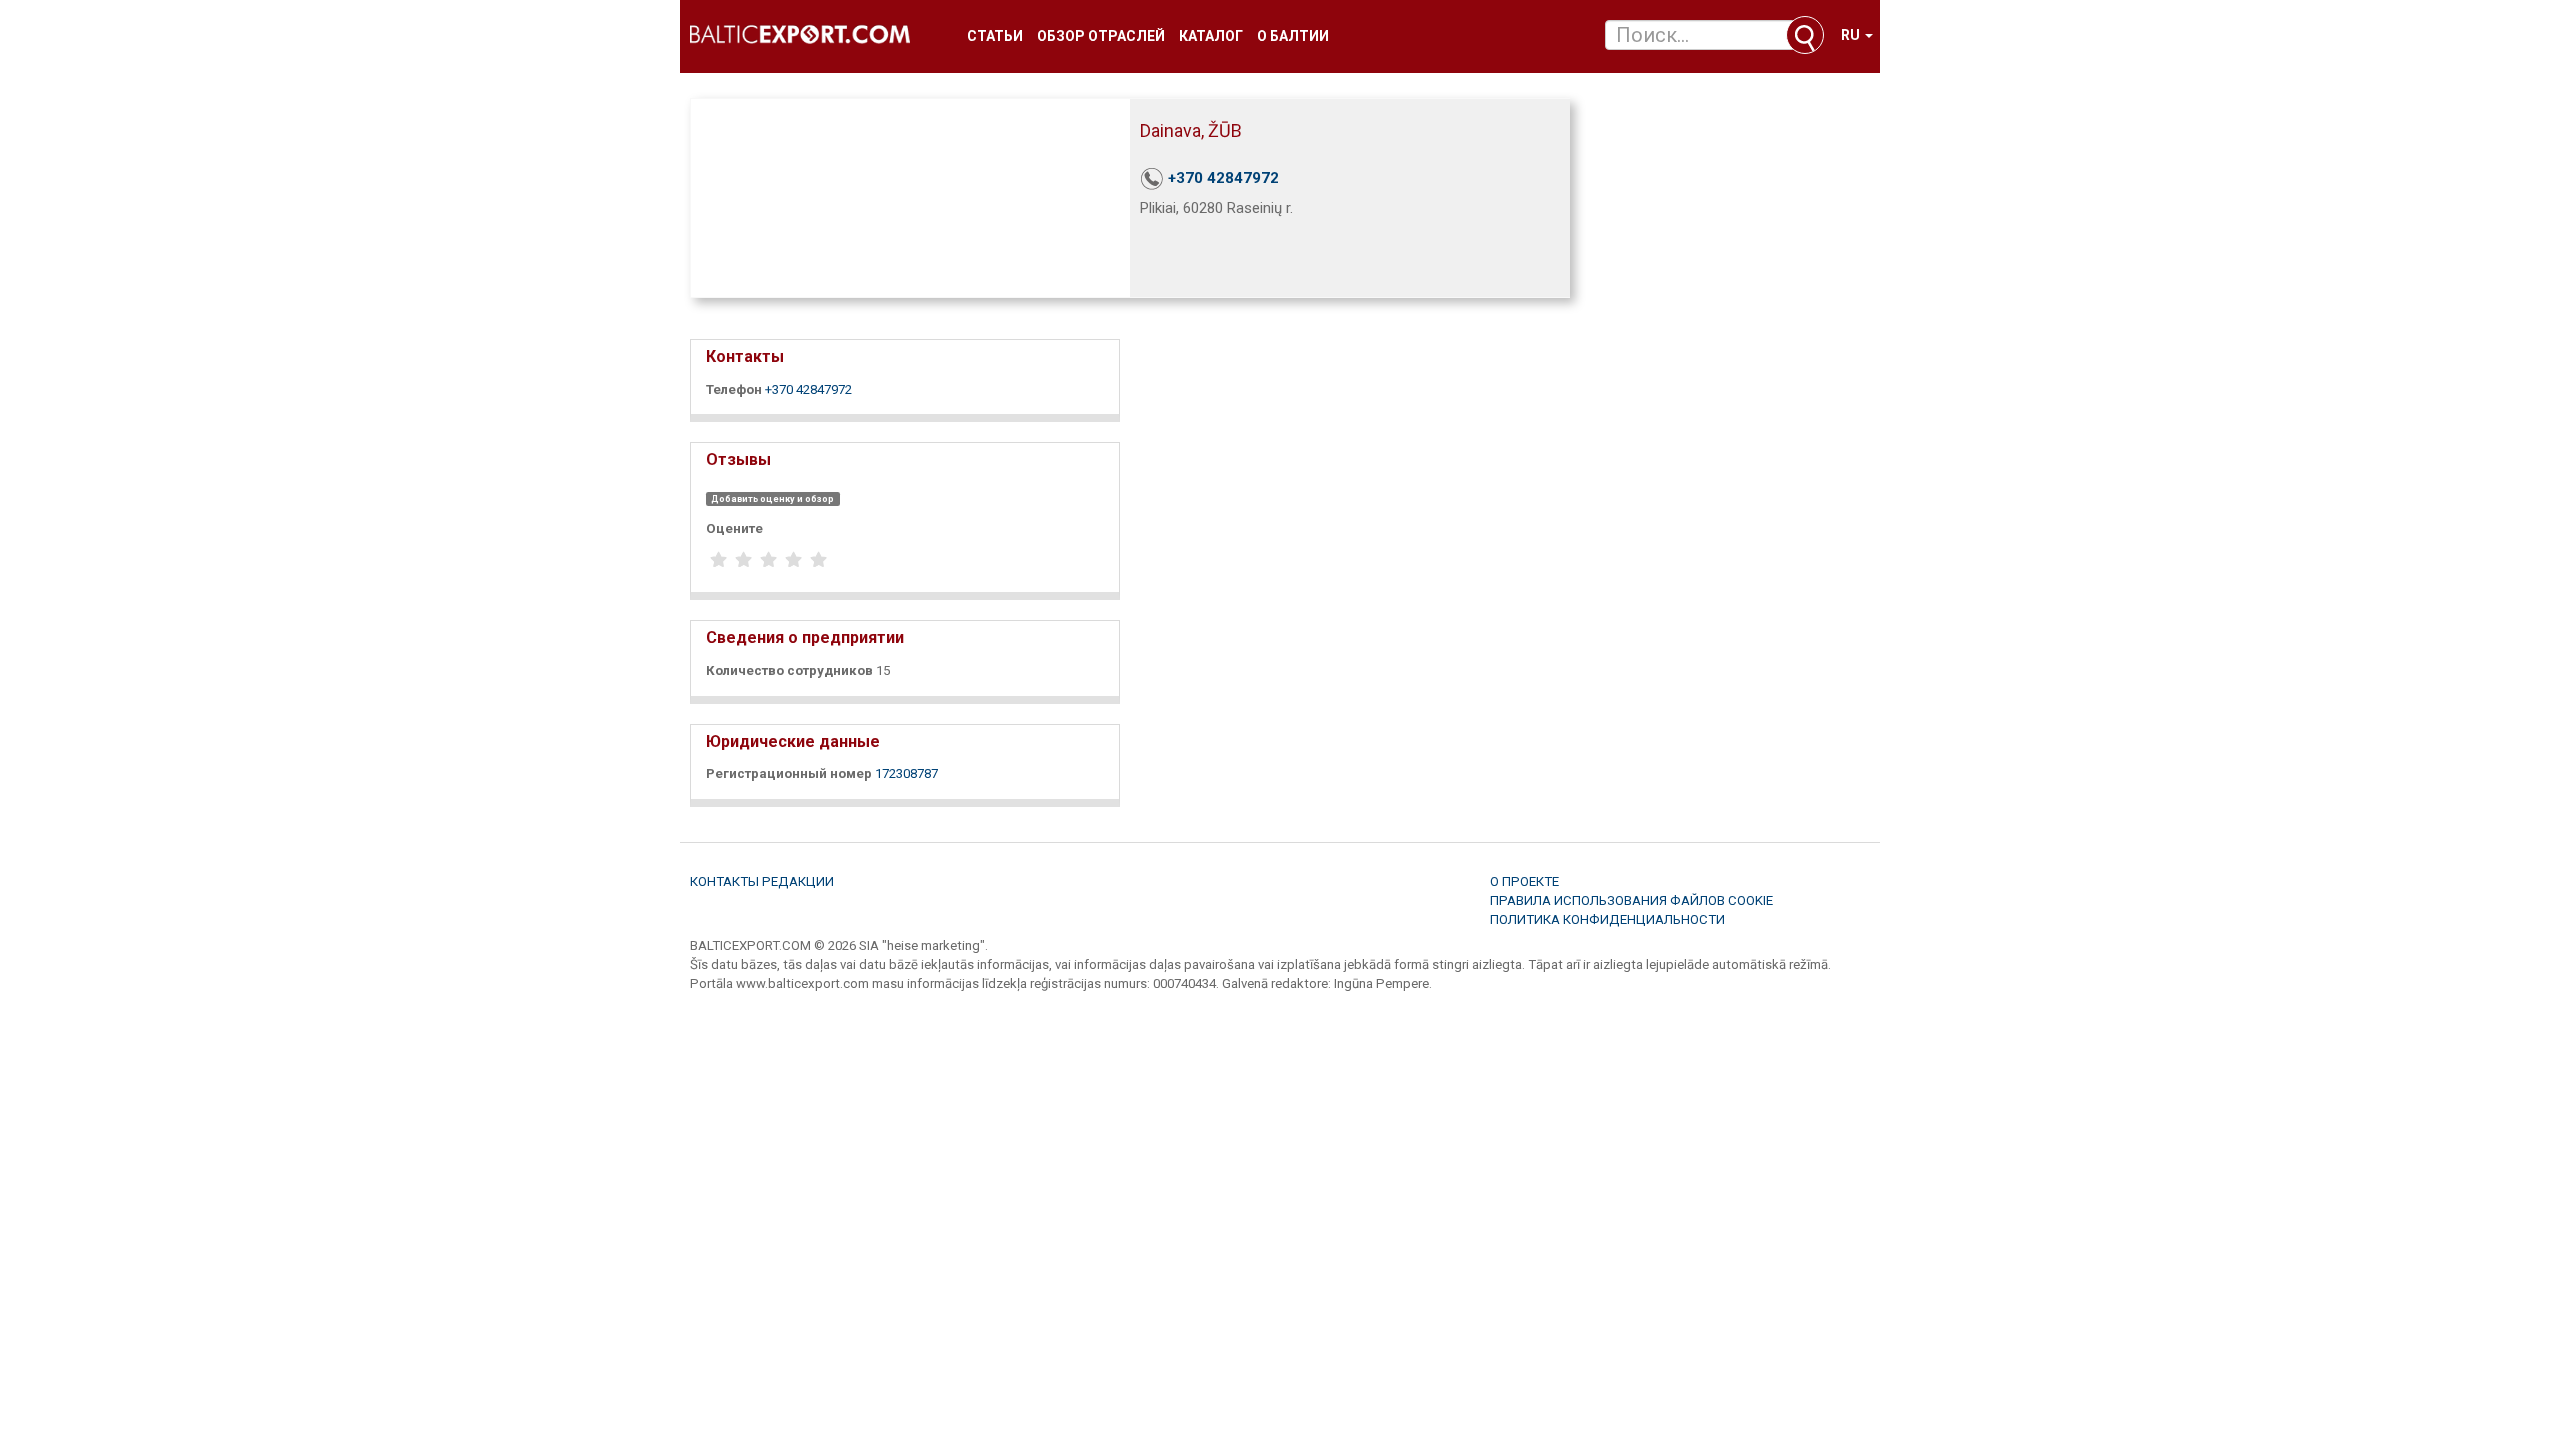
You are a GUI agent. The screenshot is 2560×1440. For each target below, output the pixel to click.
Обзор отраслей (1101, 36)
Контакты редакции (762, 881)
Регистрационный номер (789, 773)
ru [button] (1852, 35)
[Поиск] (1805, 35)
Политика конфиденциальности (1607, 919)
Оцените (734, 528)
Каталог (1211, 36)
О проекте (1524, 881)
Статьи (995, 36)
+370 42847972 (1223, 178)
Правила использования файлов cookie (1631, 900)
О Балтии (1293, 36)
